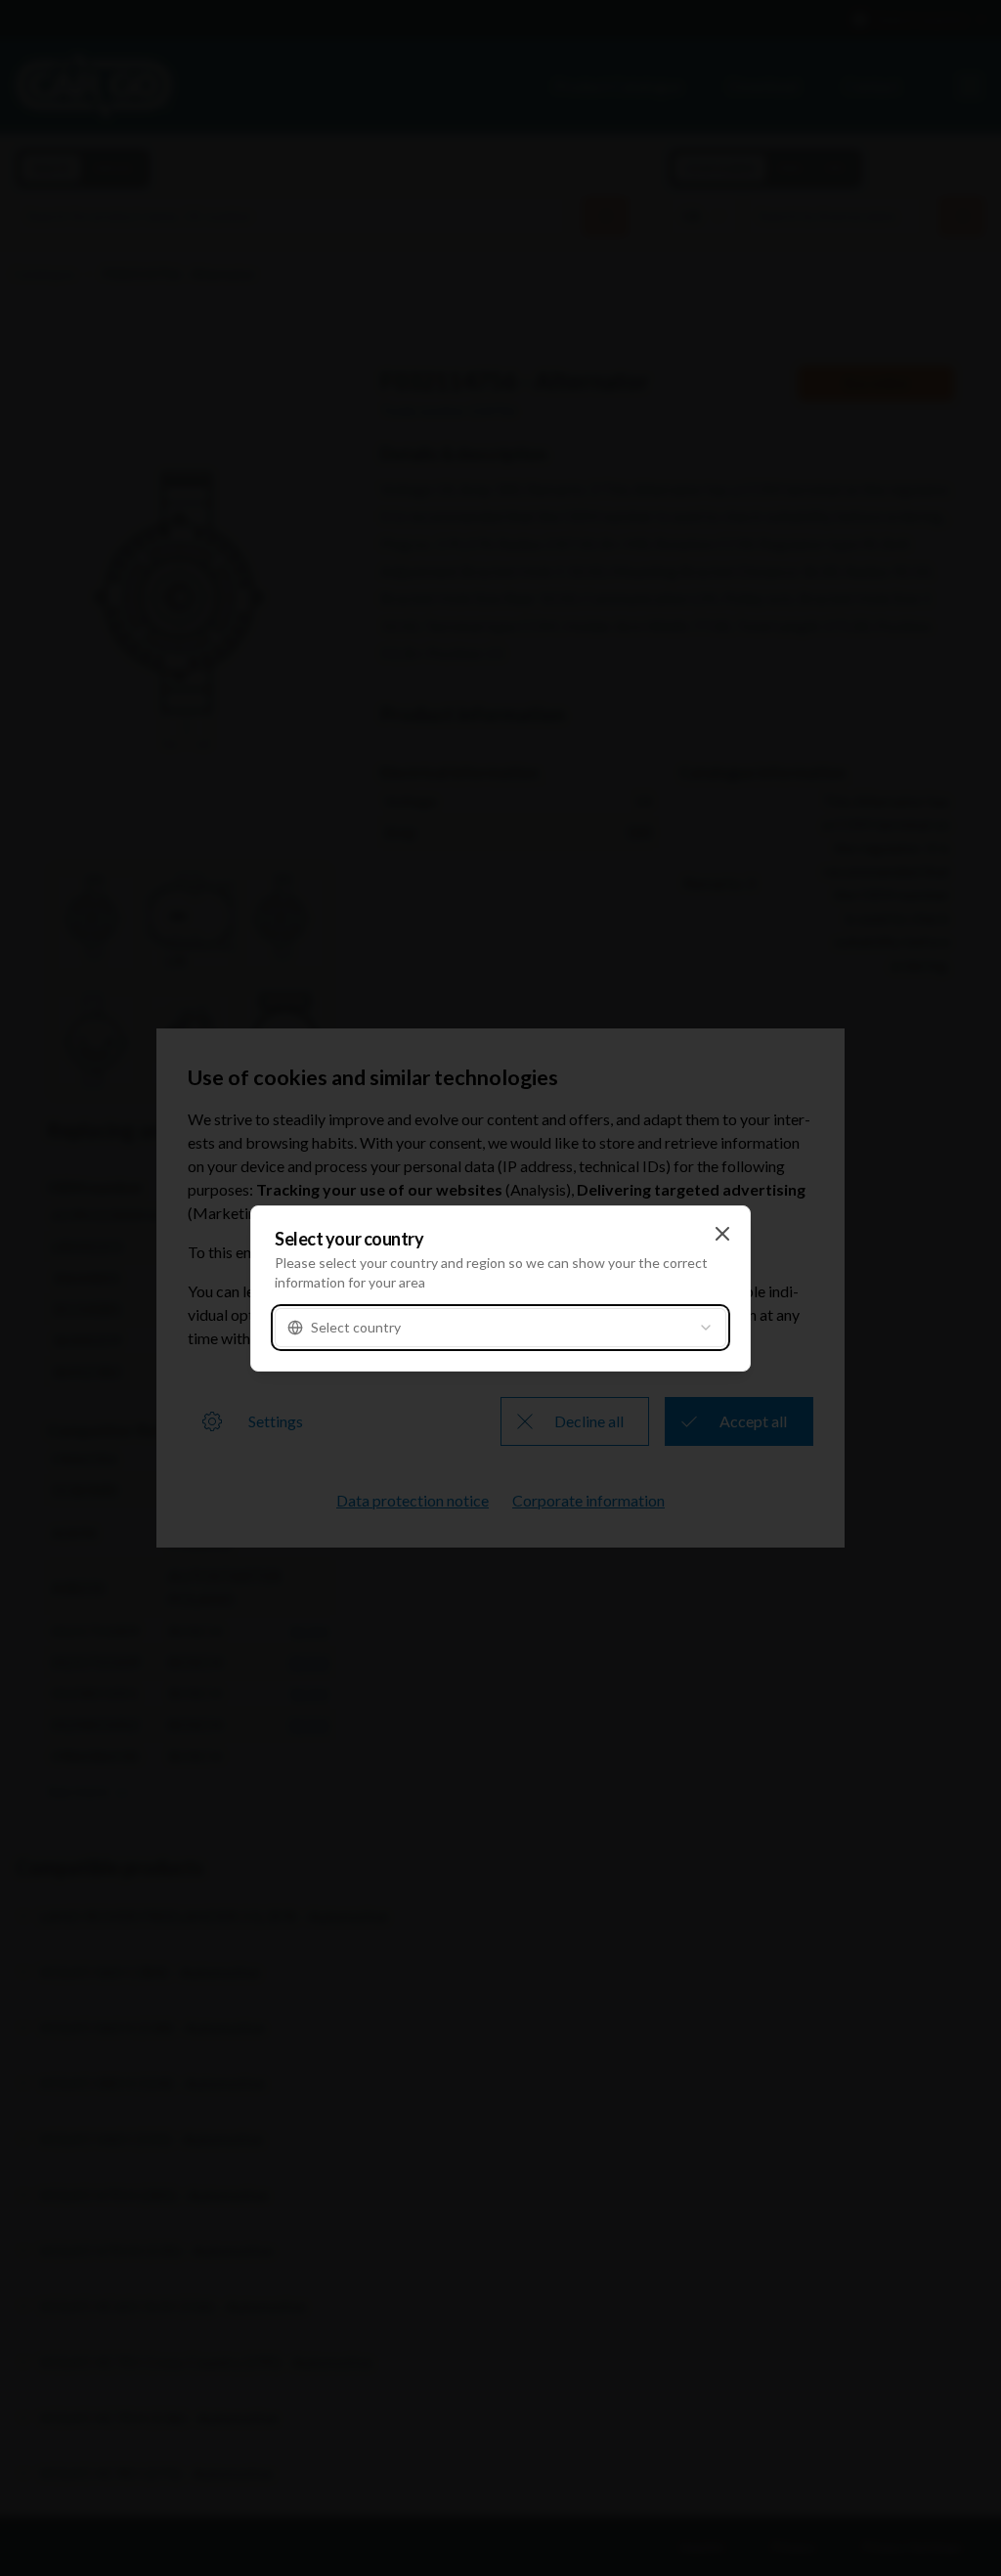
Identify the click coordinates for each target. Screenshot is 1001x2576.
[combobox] (500, 1328)
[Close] (722, 1234)
